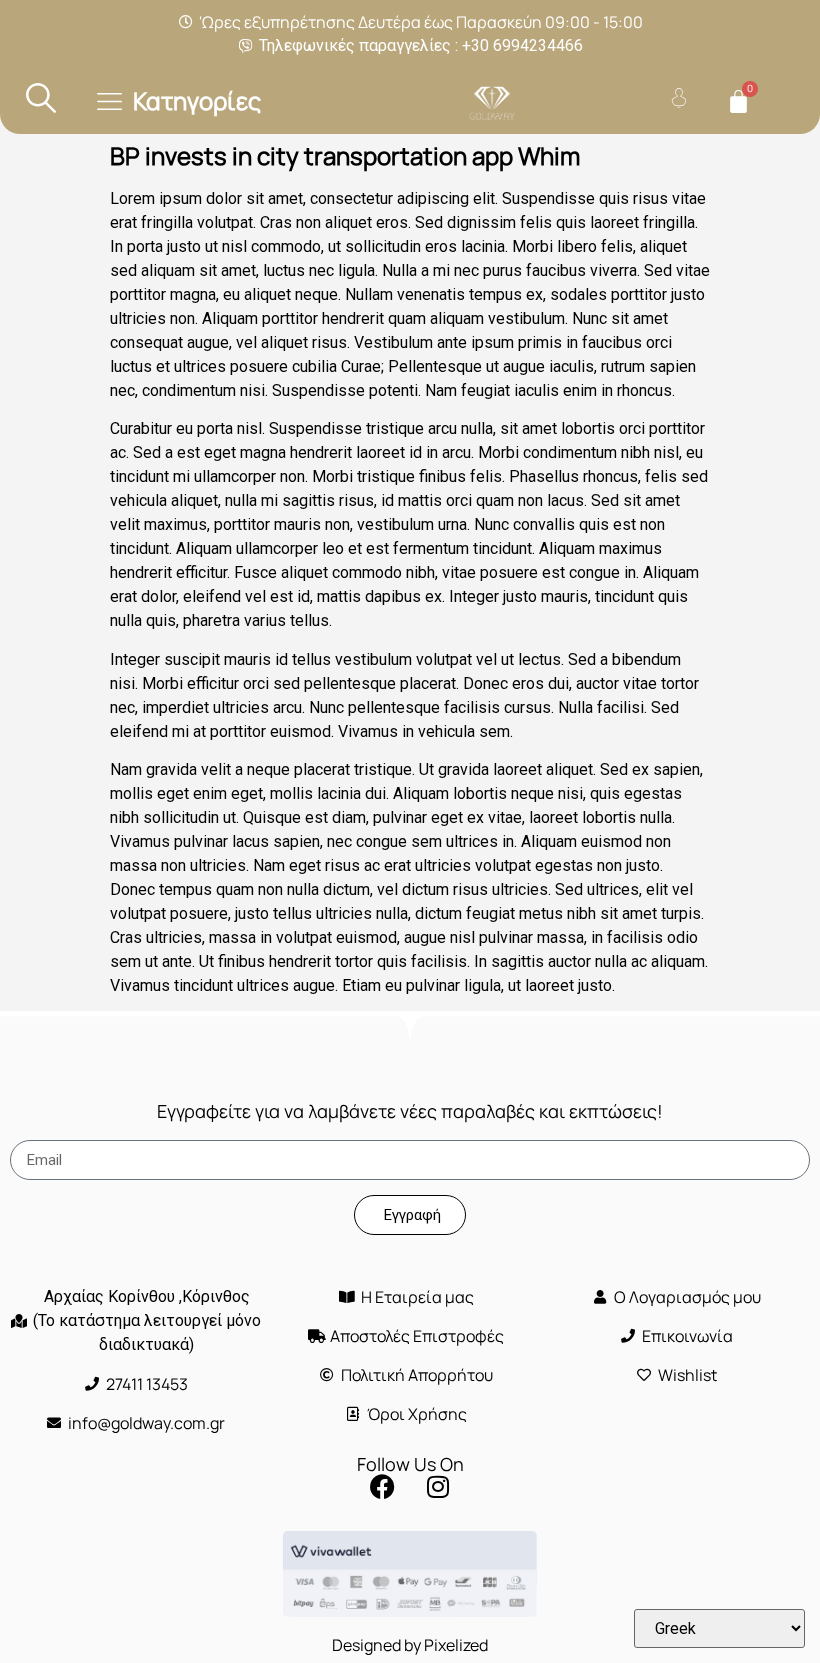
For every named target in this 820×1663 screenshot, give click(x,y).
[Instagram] (438, 1486)
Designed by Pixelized (410, 1645)
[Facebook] (383, 1486)
